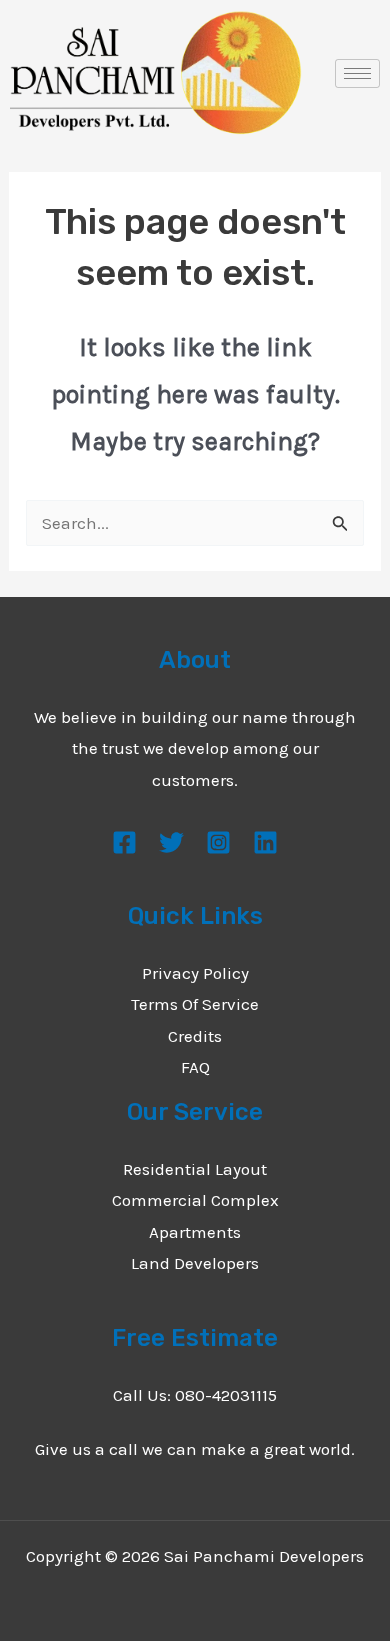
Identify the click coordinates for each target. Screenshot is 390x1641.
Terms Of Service (195, 1004)
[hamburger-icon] (357, 73)
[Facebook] (124, 842)
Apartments (195, 1232)
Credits (195, 1036)
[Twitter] (171, 842)
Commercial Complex (195, 1200)
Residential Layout (195, 1169)
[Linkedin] (265, 842)
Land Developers (195, 1263)
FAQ (195, 1067)
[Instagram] (218, 842)
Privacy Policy (195, 973)
